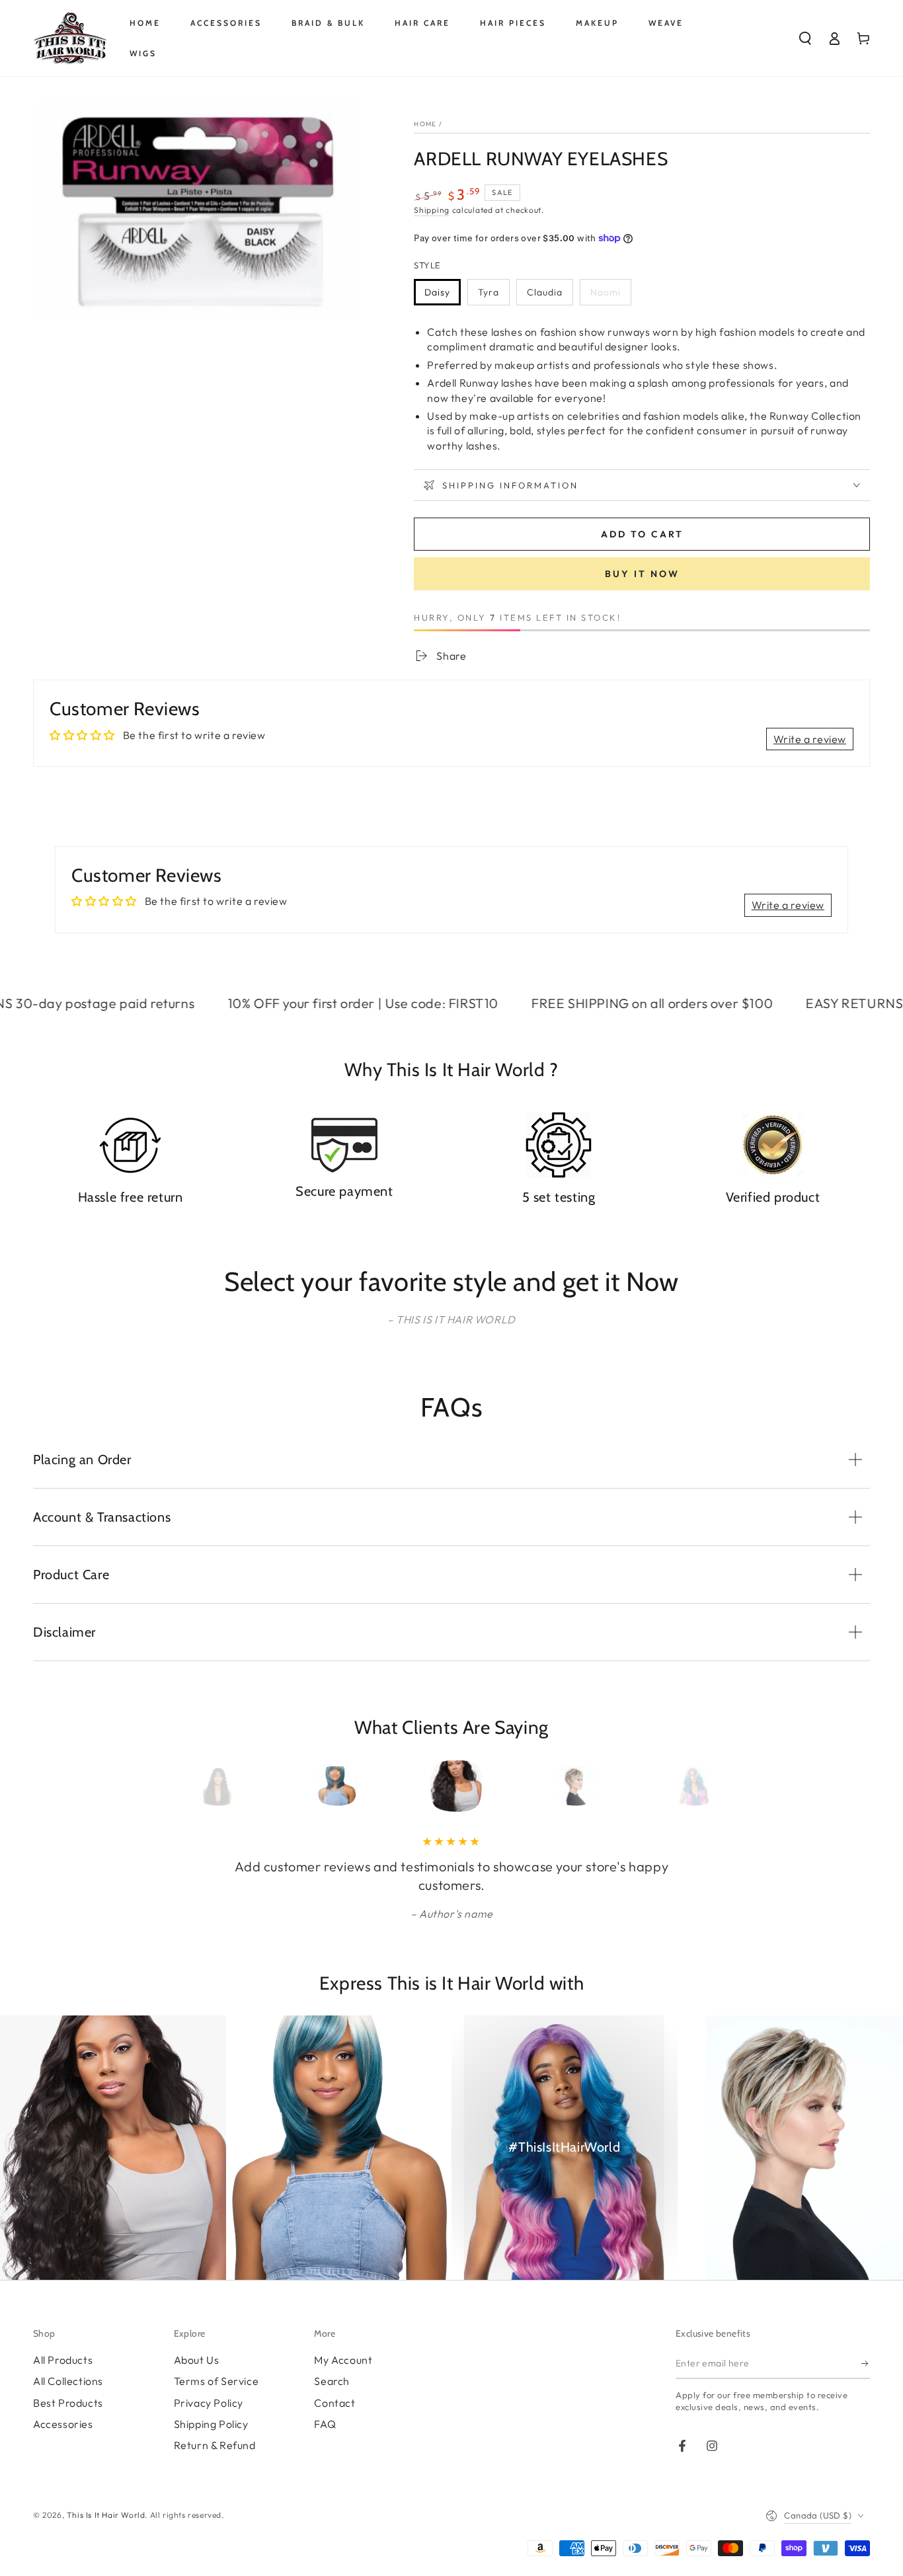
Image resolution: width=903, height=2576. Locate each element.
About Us (197, 2360)
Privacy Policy (209, 2403)
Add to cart (642, 534)
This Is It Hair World (106, 2515)
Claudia (545, 292)
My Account (343, 2360)
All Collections (68, 2381)
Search (332, 2381)
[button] (805, 38)
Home (425, 124)
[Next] (685, 1786)
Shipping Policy (211, 2424)
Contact (334, 2403)
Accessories (63, 2424)
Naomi (606, 292)
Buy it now (642, 574)
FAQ (325, 2424)
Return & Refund (215, 2445)
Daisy (437, 292)
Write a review (810, 739)
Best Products (68, 2403)
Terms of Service (216, 2381)
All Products (63, 2360)
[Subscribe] (866, 2364)
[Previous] (218, 1786)
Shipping (432, 210)
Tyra (489, 292)
